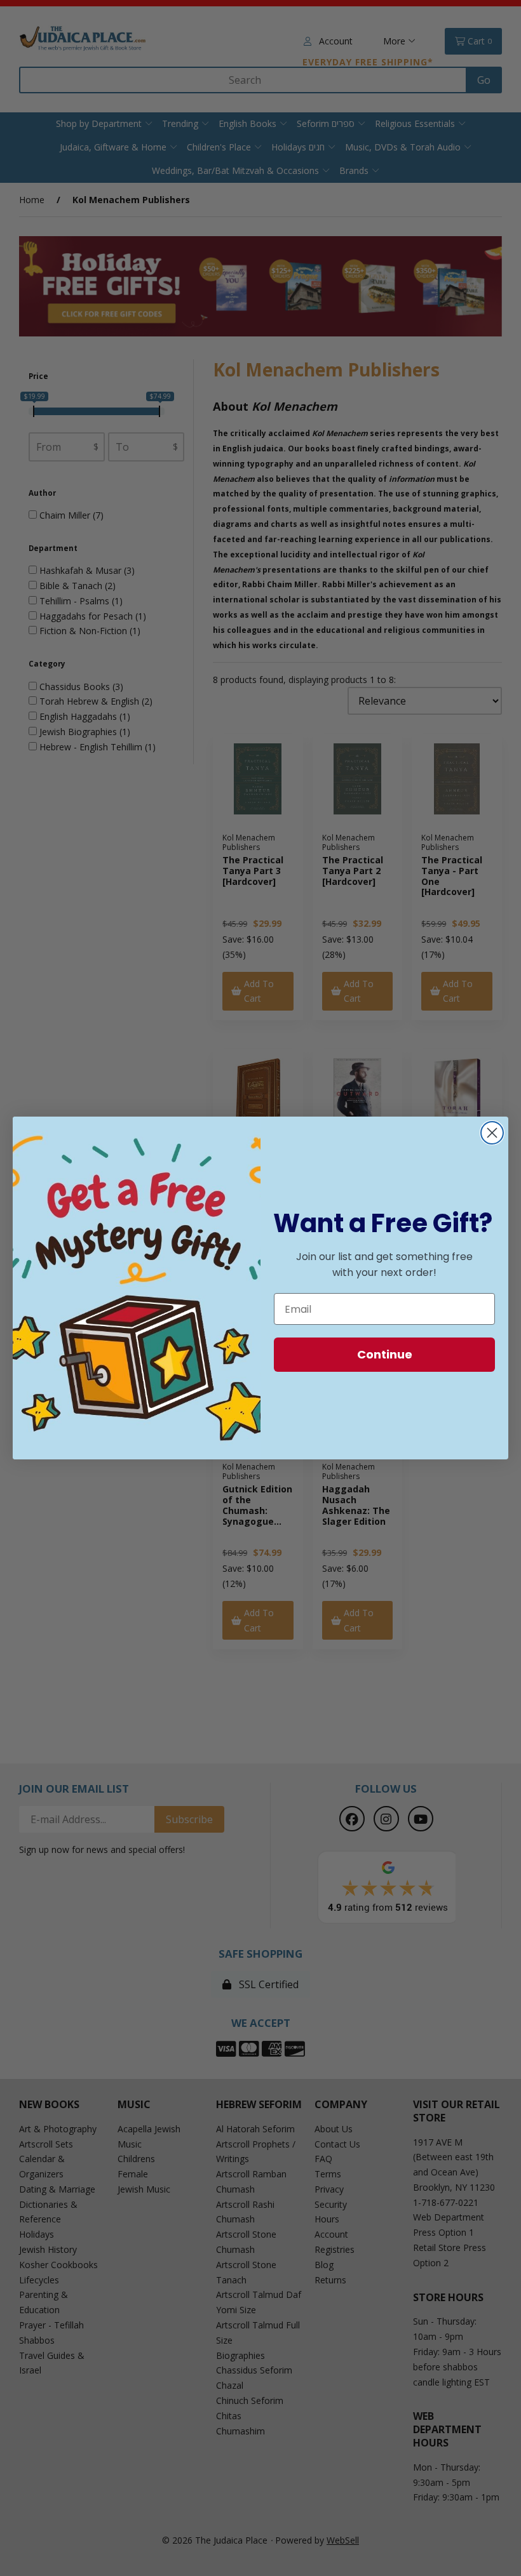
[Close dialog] (492, 1133)
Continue (385, 1354)
